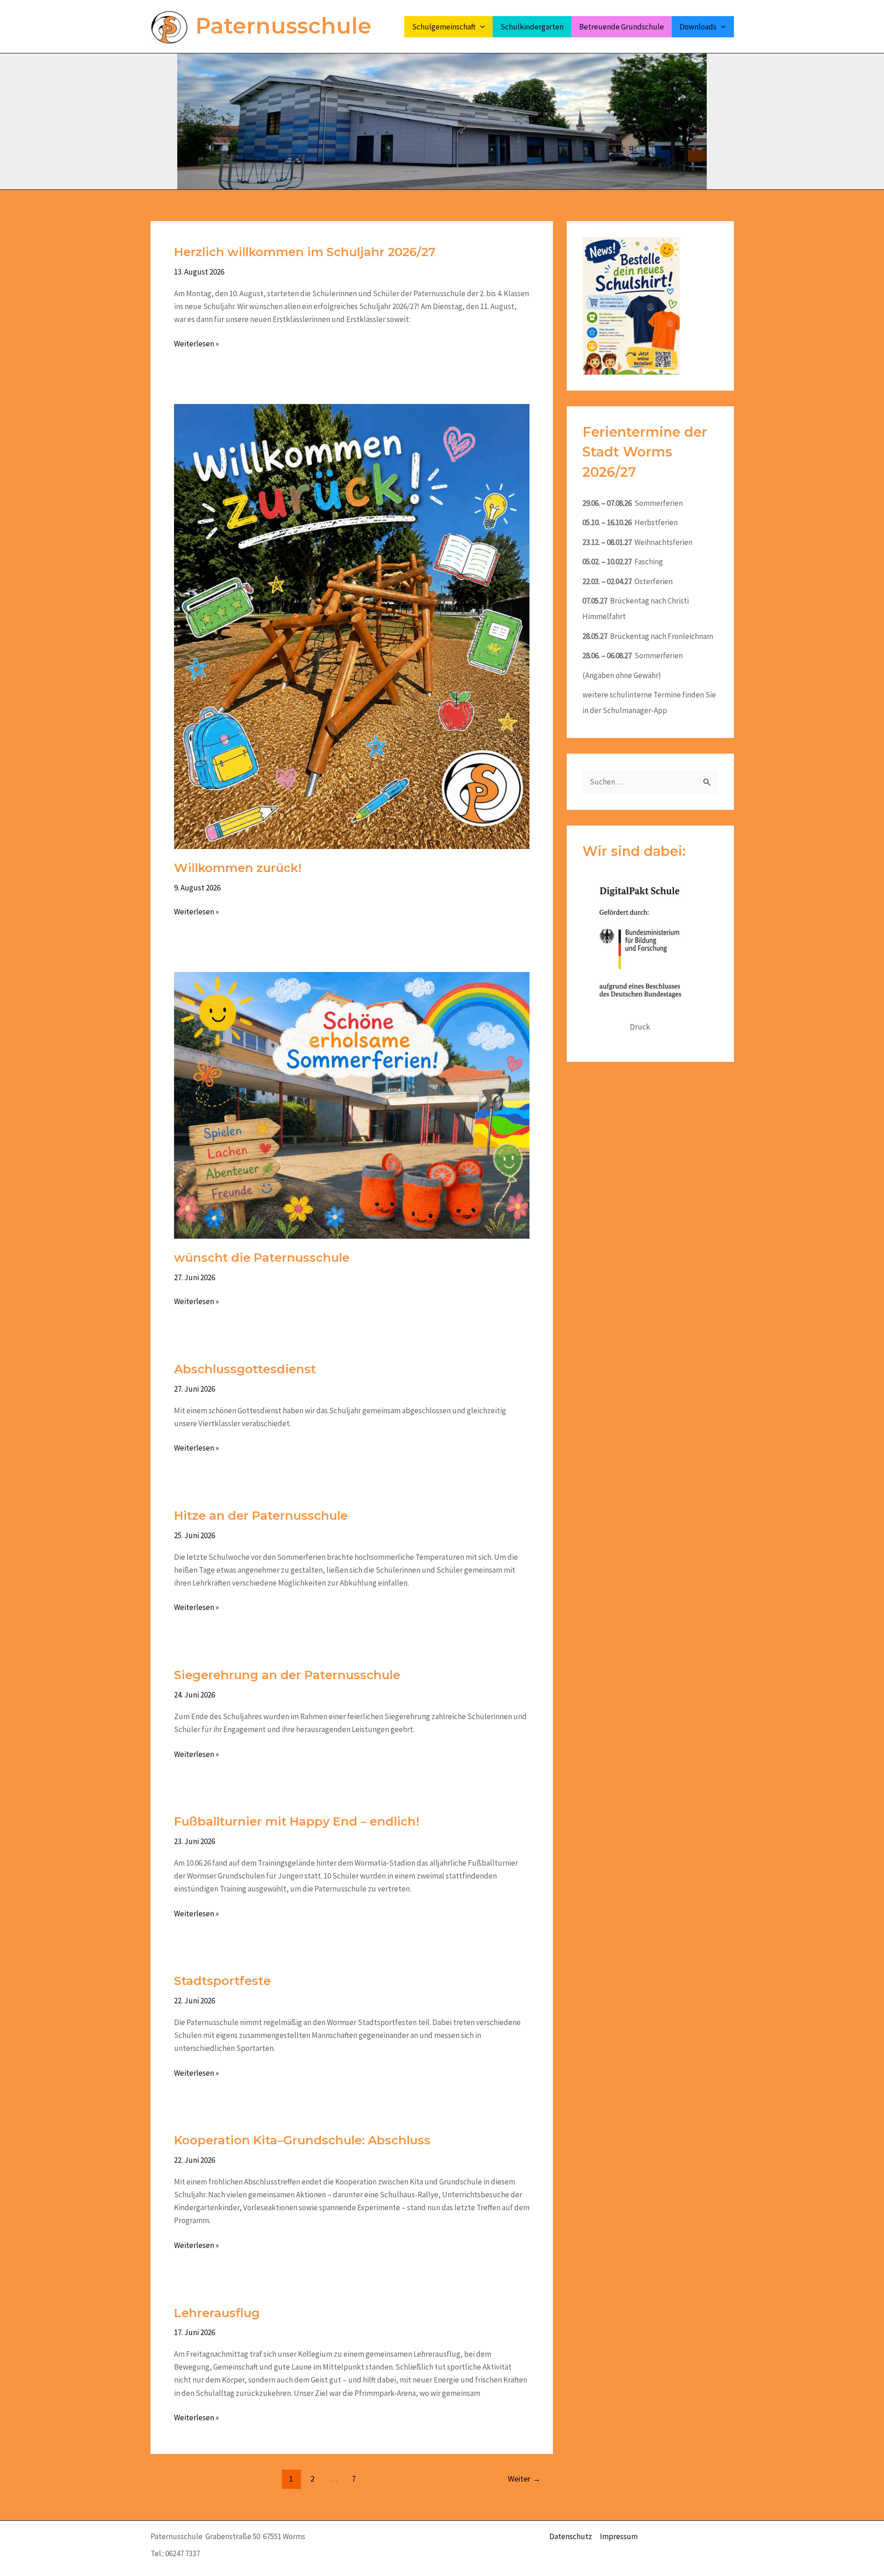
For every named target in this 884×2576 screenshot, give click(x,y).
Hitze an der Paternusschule (261, 1516)
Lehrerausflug (217, 2313)
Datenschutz (571, 2536)
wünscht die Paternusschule (262, 1258)
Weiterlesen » (196, 343)
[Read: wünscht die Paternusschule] (352, 1104)
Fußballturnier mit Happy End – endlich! (297, 1821)
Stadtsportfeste (222, 1981)
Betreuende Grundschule (622, 27)
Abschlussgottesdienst (245, 1369)
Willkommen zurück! (238, 868)
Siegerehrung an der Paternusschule (287, 1675)
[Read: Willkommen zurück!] (352, 626)
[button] (480, 27)
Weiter (524, 2479)
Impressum (619, 2536)
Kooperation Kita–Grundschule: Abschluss (302, 2140)
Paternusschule (284, 26)
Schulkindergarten (532, 27)
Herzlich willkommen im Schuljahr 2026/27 (305, 252)
